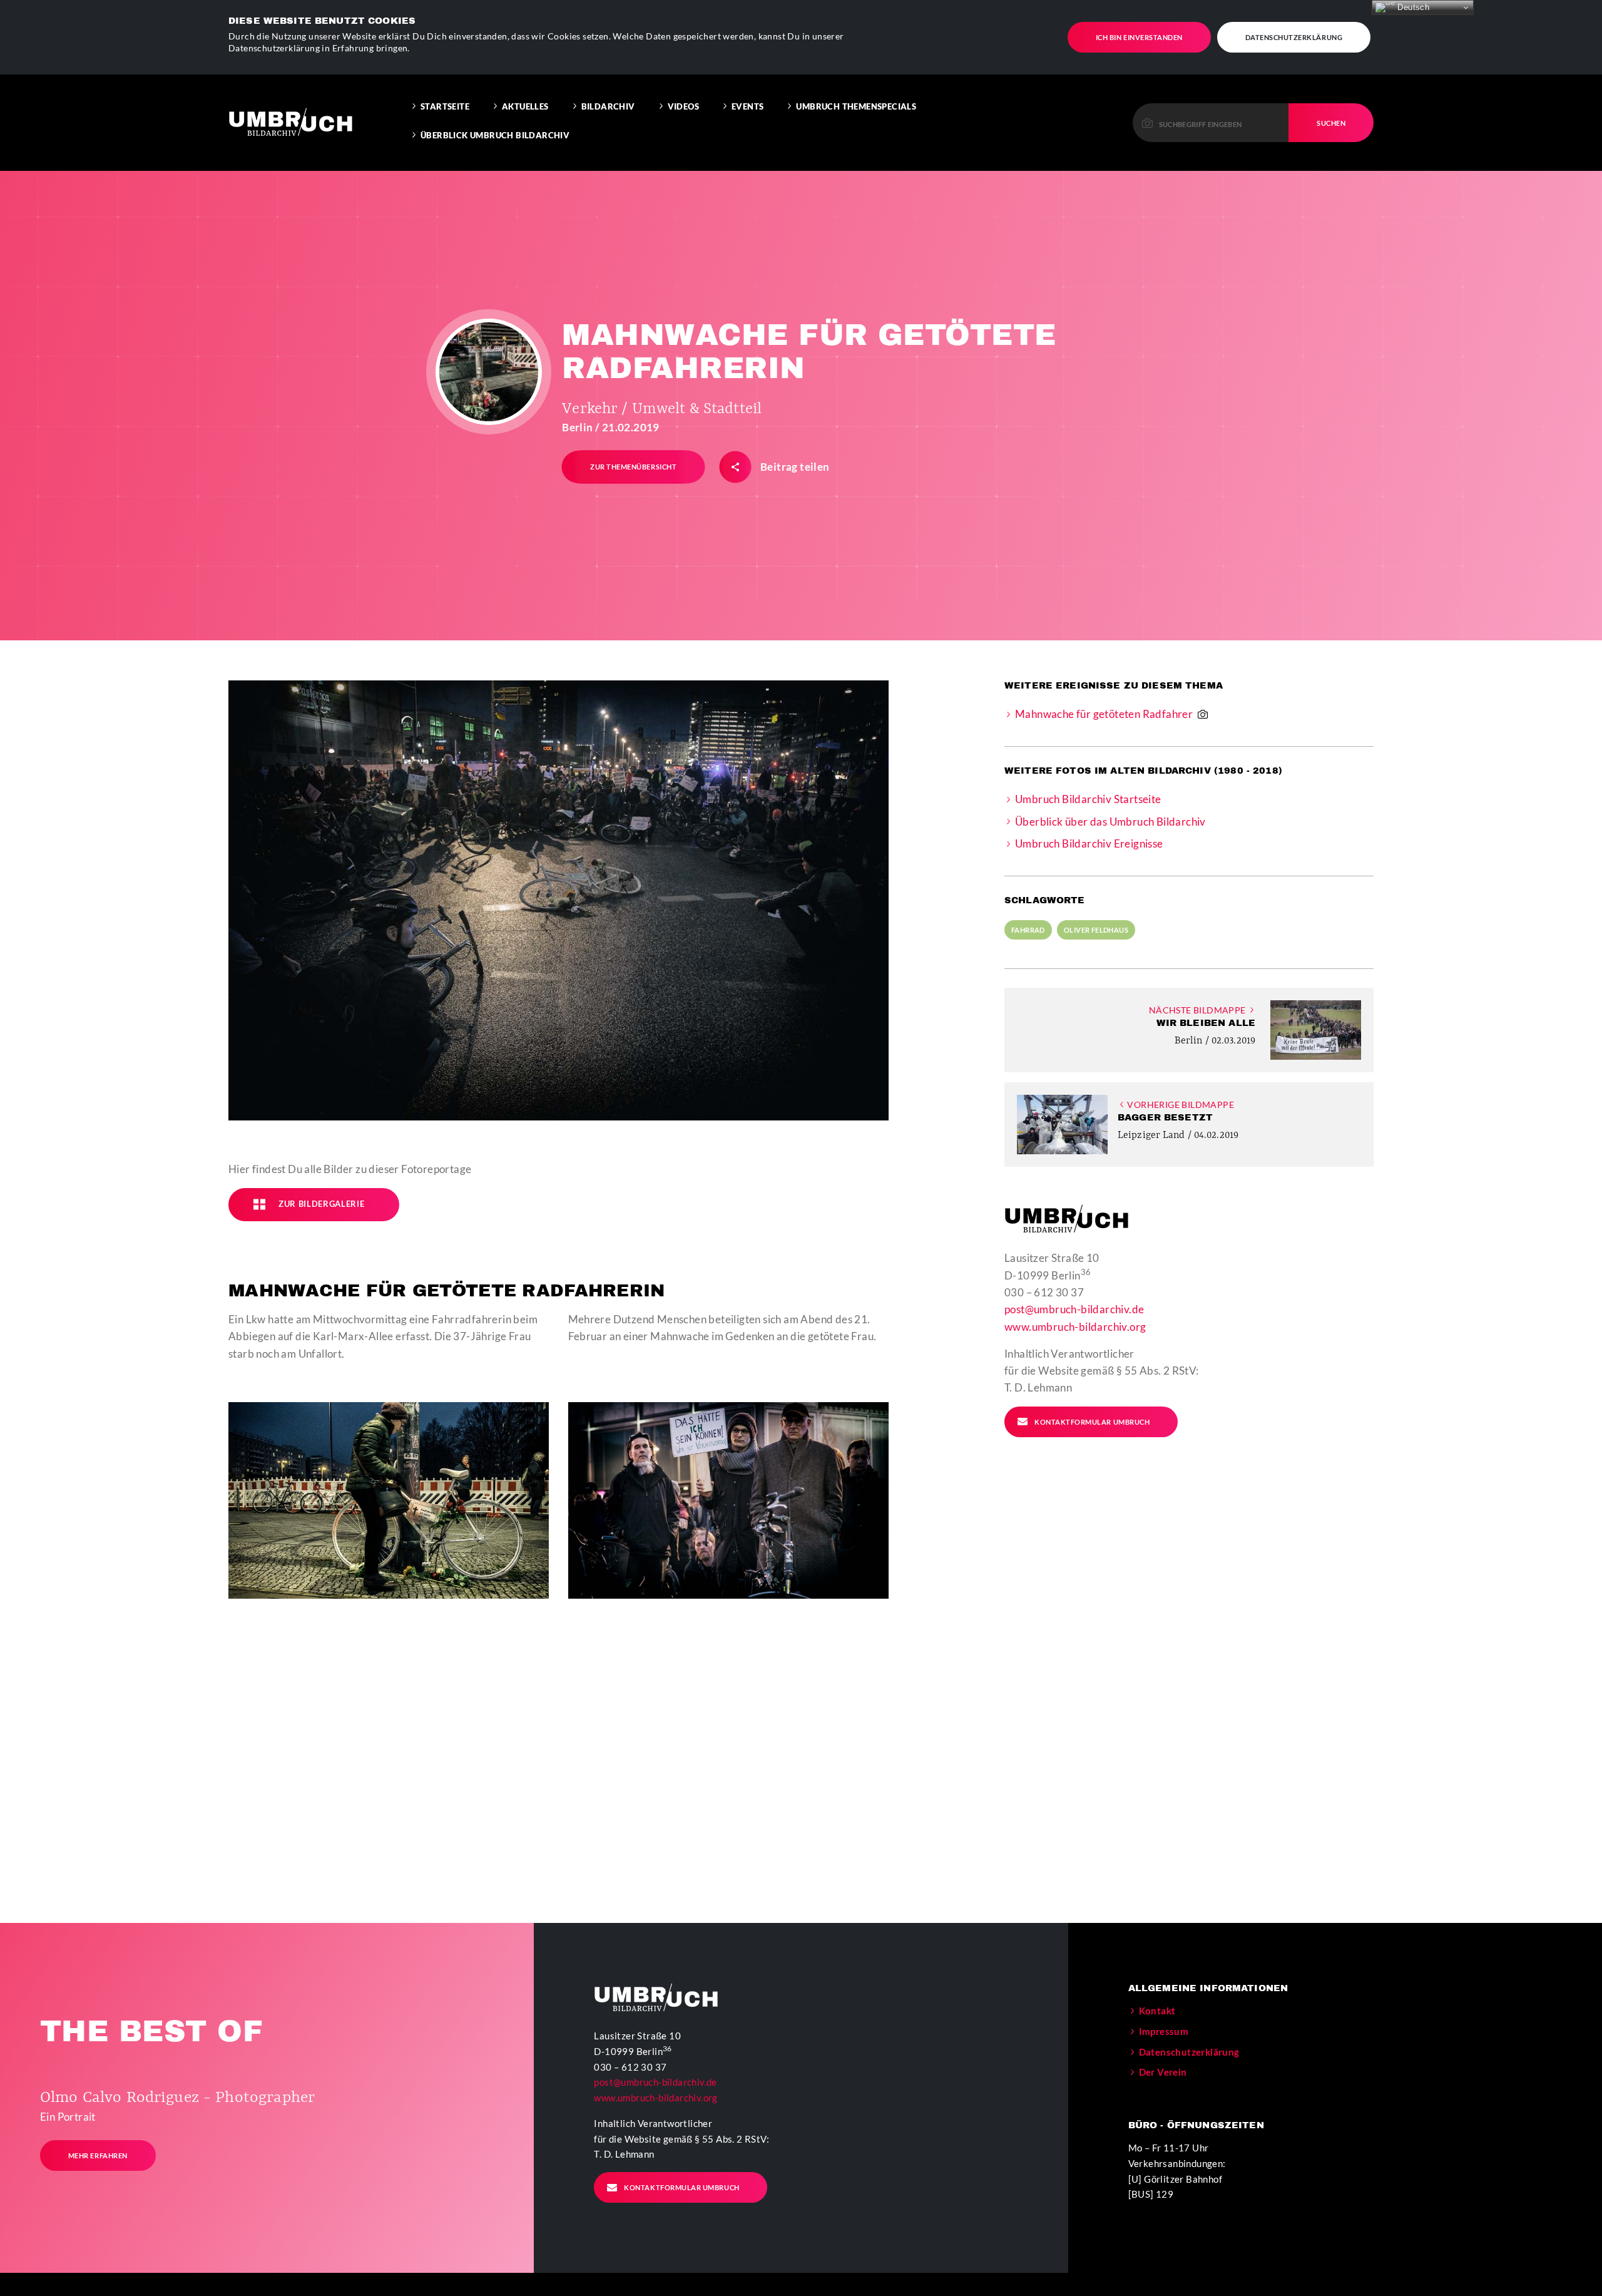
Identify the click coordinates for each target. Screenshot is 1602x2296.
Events (747, 106)
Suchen (1331, 123)
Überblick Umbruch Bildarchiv (495, 135)
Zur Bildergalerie (321, 1204)
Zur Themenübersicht (633, 467)
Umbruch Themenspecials (856, 106)
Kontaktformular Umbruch (1092, 1422)
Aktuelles (525, 106)
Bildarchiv (608, 106)
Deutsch (1412, 7)
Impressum (1164, 2031)
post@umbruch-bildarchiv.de (1074, 1309)
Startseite (445, 106)
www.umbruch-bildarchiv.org (1075, 1327)
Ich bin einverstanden (1139, 37)
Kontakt (1157, 2011)
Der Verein (1163, 2072)
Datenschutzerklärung (1294, 37)
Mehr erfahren (98, 2155)
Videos (683, 106)
